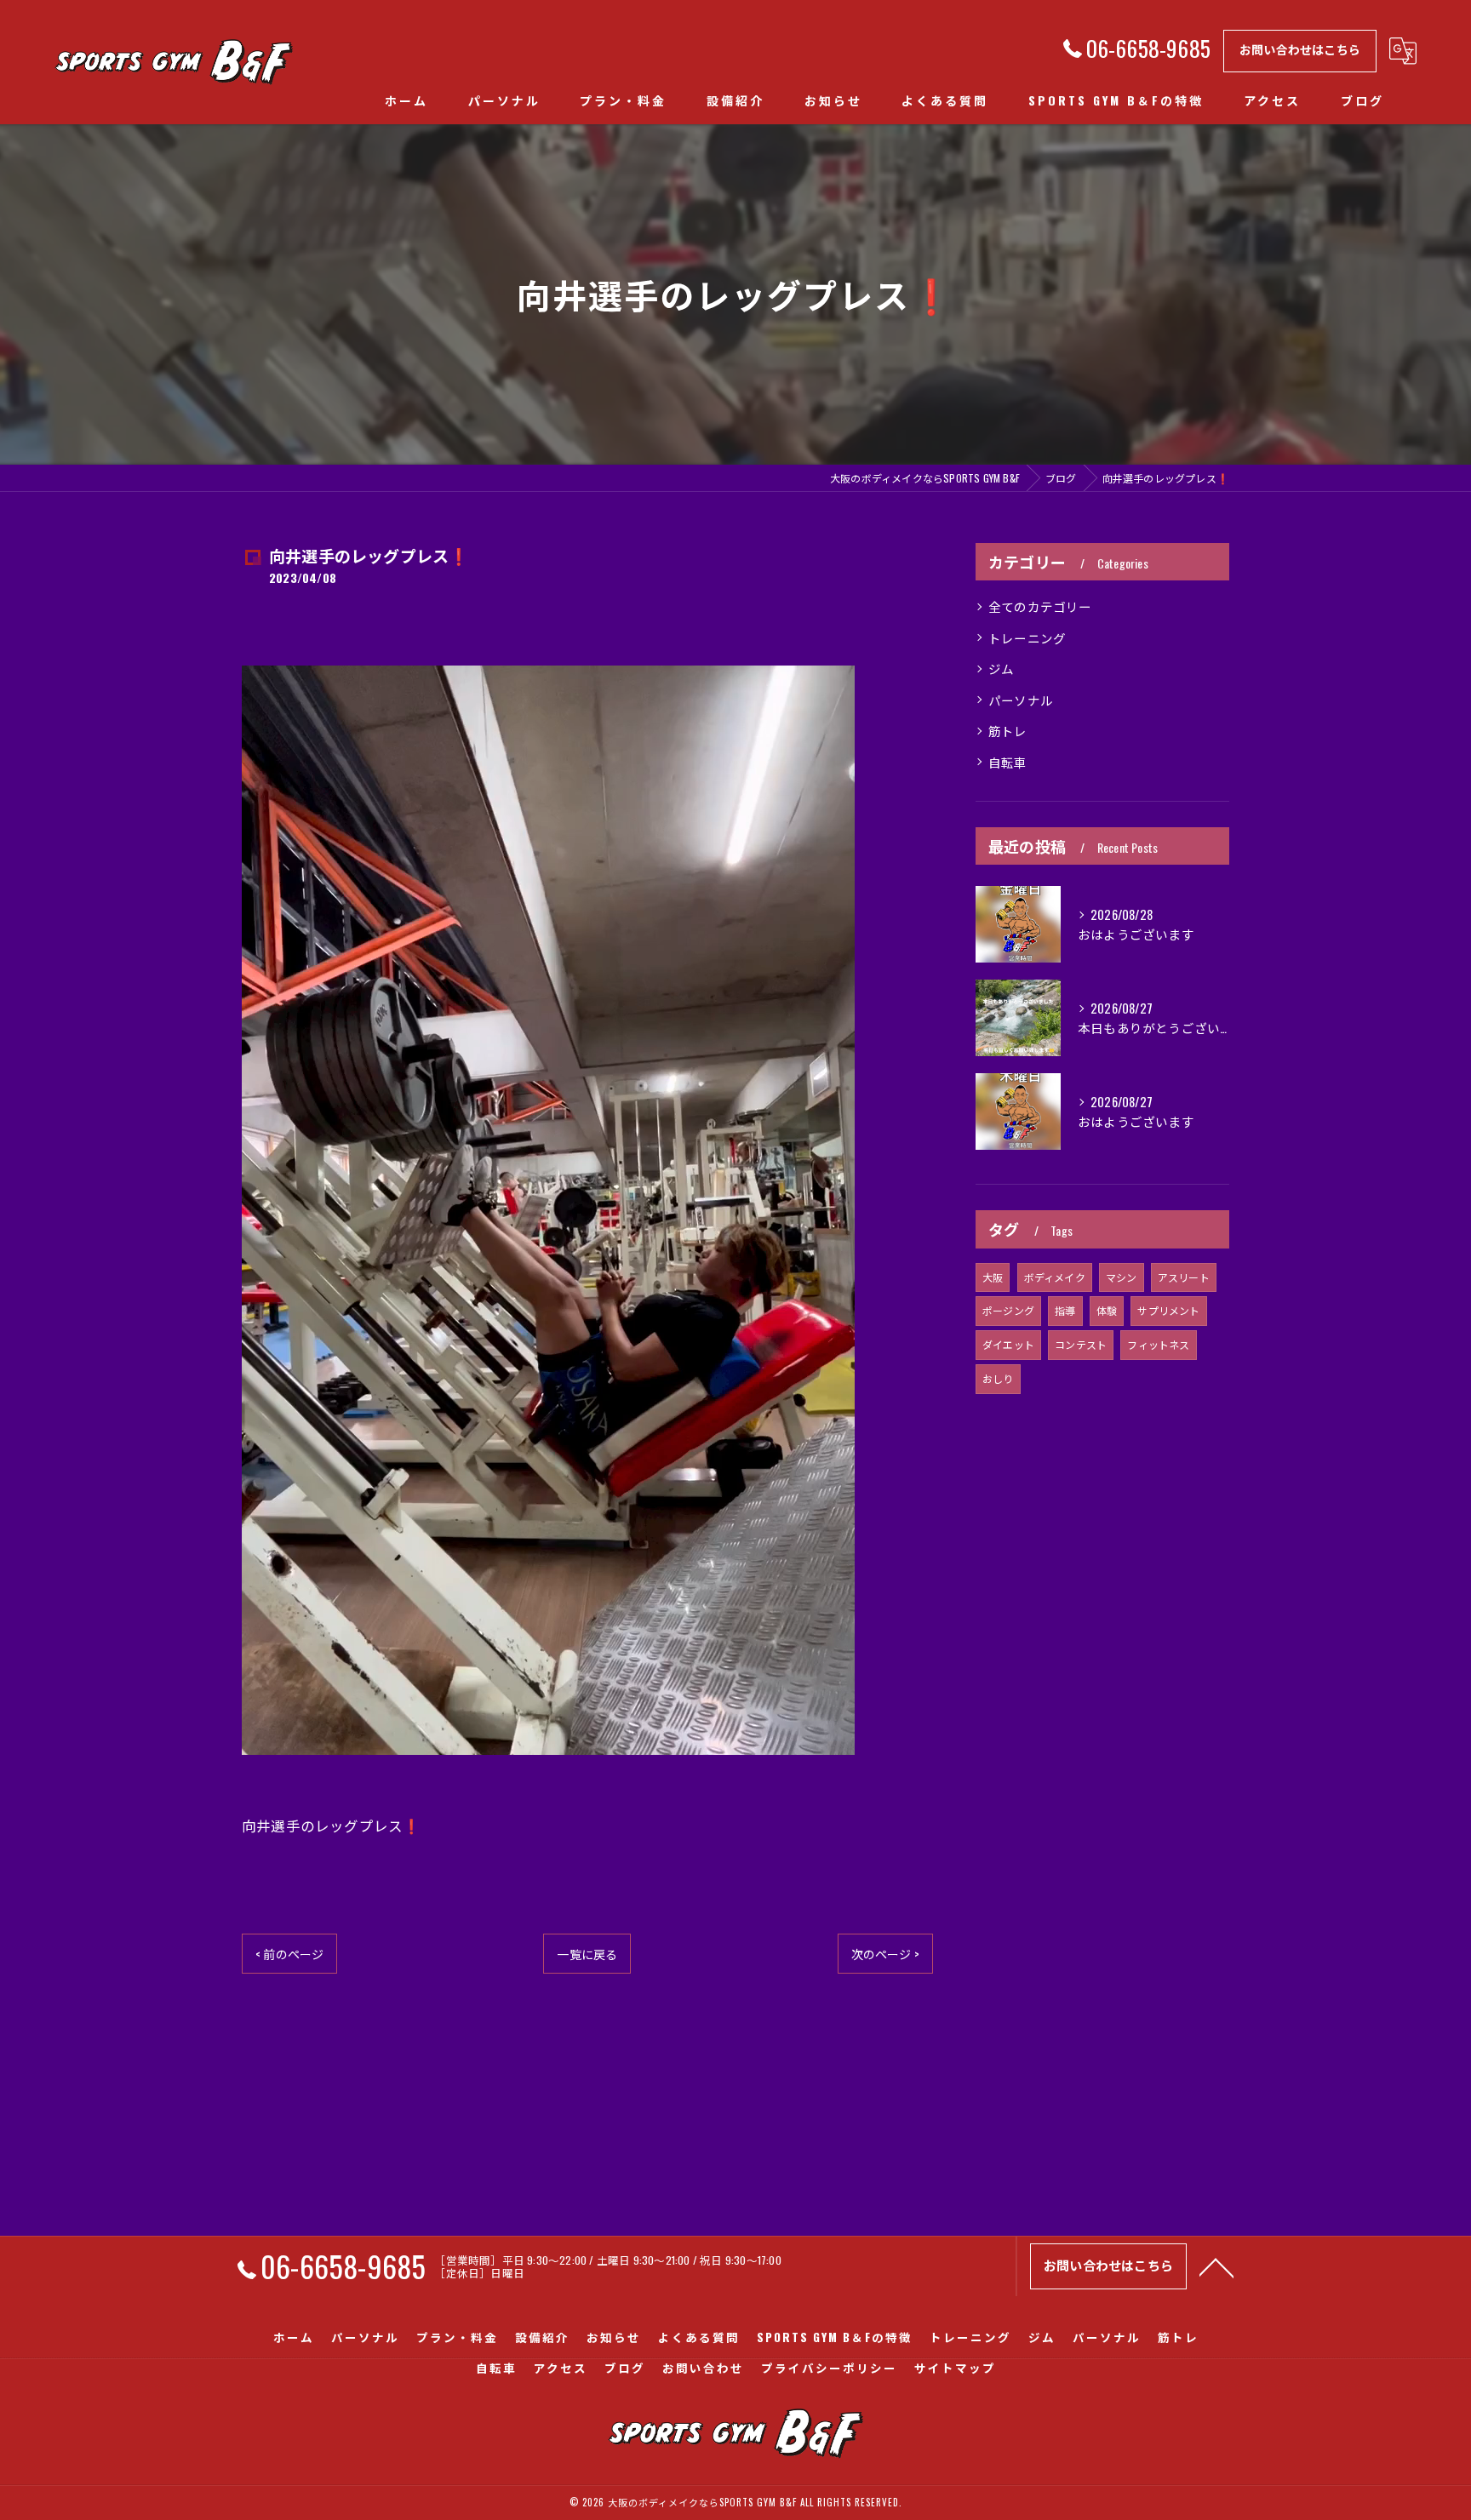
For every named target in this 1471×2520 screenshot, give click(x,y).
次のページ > (885, 1954)
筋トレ (1008, 731)
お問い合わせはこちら (1300, 49)
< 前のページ (289, 1954)
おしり (998, 1378)
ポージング (1008, 1310)
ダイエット (1008, 1344)
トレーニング (1027, 638)
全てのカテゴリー (1040, 606)
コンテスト (1081, 1344)
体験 (1107, 1310)
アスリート (1184, 1277)
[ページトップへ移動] (1216, 2266)
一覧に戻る (587, 1954)
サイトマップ (955, 2368)
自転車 (1008, 762)
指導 (1065, 1310)
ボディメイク (1055, 1277)
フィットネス (1158, 1344)
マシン (1122, 1277)
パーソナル (1021, 700)
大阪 (993, 1277)
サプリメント (1168, 1310)
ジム (1001, 669)
